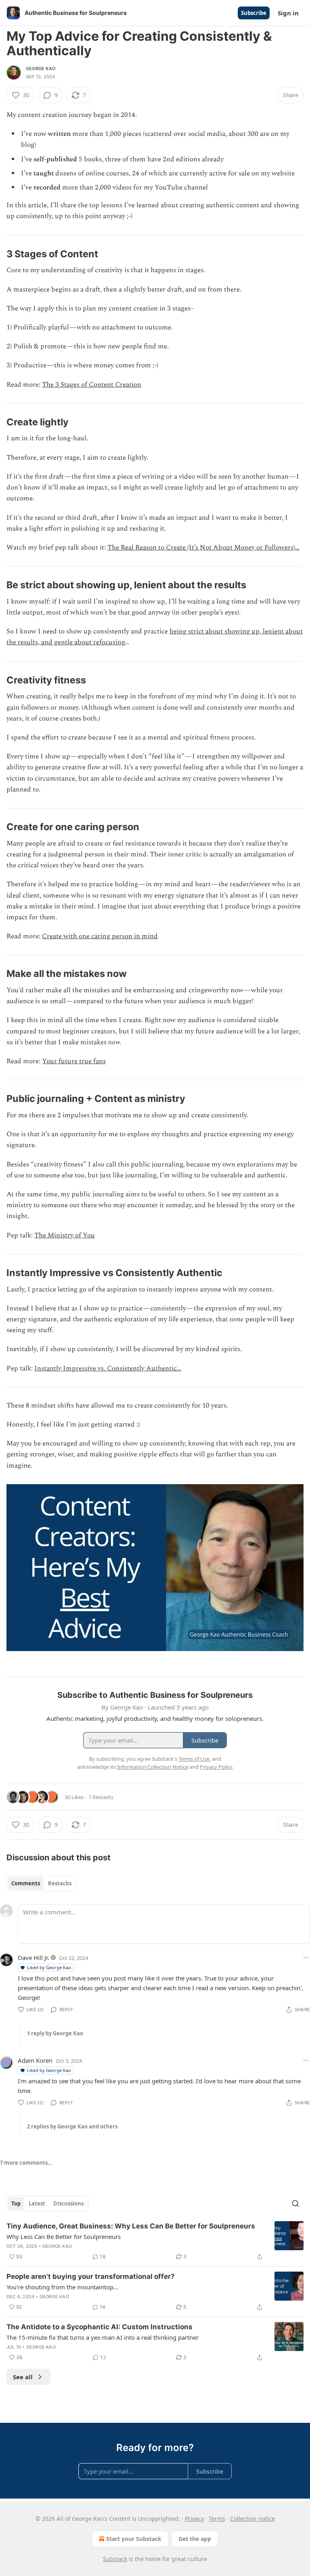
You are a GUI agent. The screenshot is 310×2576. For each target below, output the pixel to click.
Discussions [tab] (68, 2203)
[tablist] (41, 1883)
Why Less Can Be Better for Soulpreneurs (64, 2237)
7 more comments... (26, 2163)
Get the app (195, 2539)
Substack (115, 2559)
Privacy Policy (216, 1767)
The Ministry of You (65, 1235)
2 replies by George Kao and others (72, 2126)
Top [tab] (16, 2203)
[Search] (295, 2203)
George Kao (41, 69)
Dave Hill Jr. (34, 1958)
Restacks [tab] (60, 1883)
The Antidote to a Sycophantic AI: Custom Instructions (99, 2327)
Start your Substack (134, 2539)
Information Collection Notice (153, 1767)
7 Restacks (101, 1797)
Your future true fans (74, 1061)
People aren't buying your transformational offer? (91, 2276)
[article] (155, 2241)
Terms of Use (194, 1759)
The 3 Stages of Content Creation (92, 385)
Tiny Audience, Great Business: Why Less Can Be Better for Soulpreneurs (131, 2226)
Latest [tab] (37, 2203)
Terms (217, 2519)
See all (23, 2377)
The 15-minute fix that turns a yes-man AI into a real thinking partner (103, 2337)
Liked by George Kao (49, 1967)
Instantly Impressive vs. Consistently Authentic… (108, 1368)
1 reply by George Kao (55, 2033)
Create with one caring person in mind (100, 936)
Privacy (194, 2519)
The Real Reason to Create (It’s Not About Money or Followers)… (203, 548)
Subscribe (254, 13)
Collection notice (252, 2519)
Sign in (288, 13)
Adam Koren (35, 2060)
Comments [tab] (26, 1883)
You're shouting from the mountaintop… (62, 2287)
